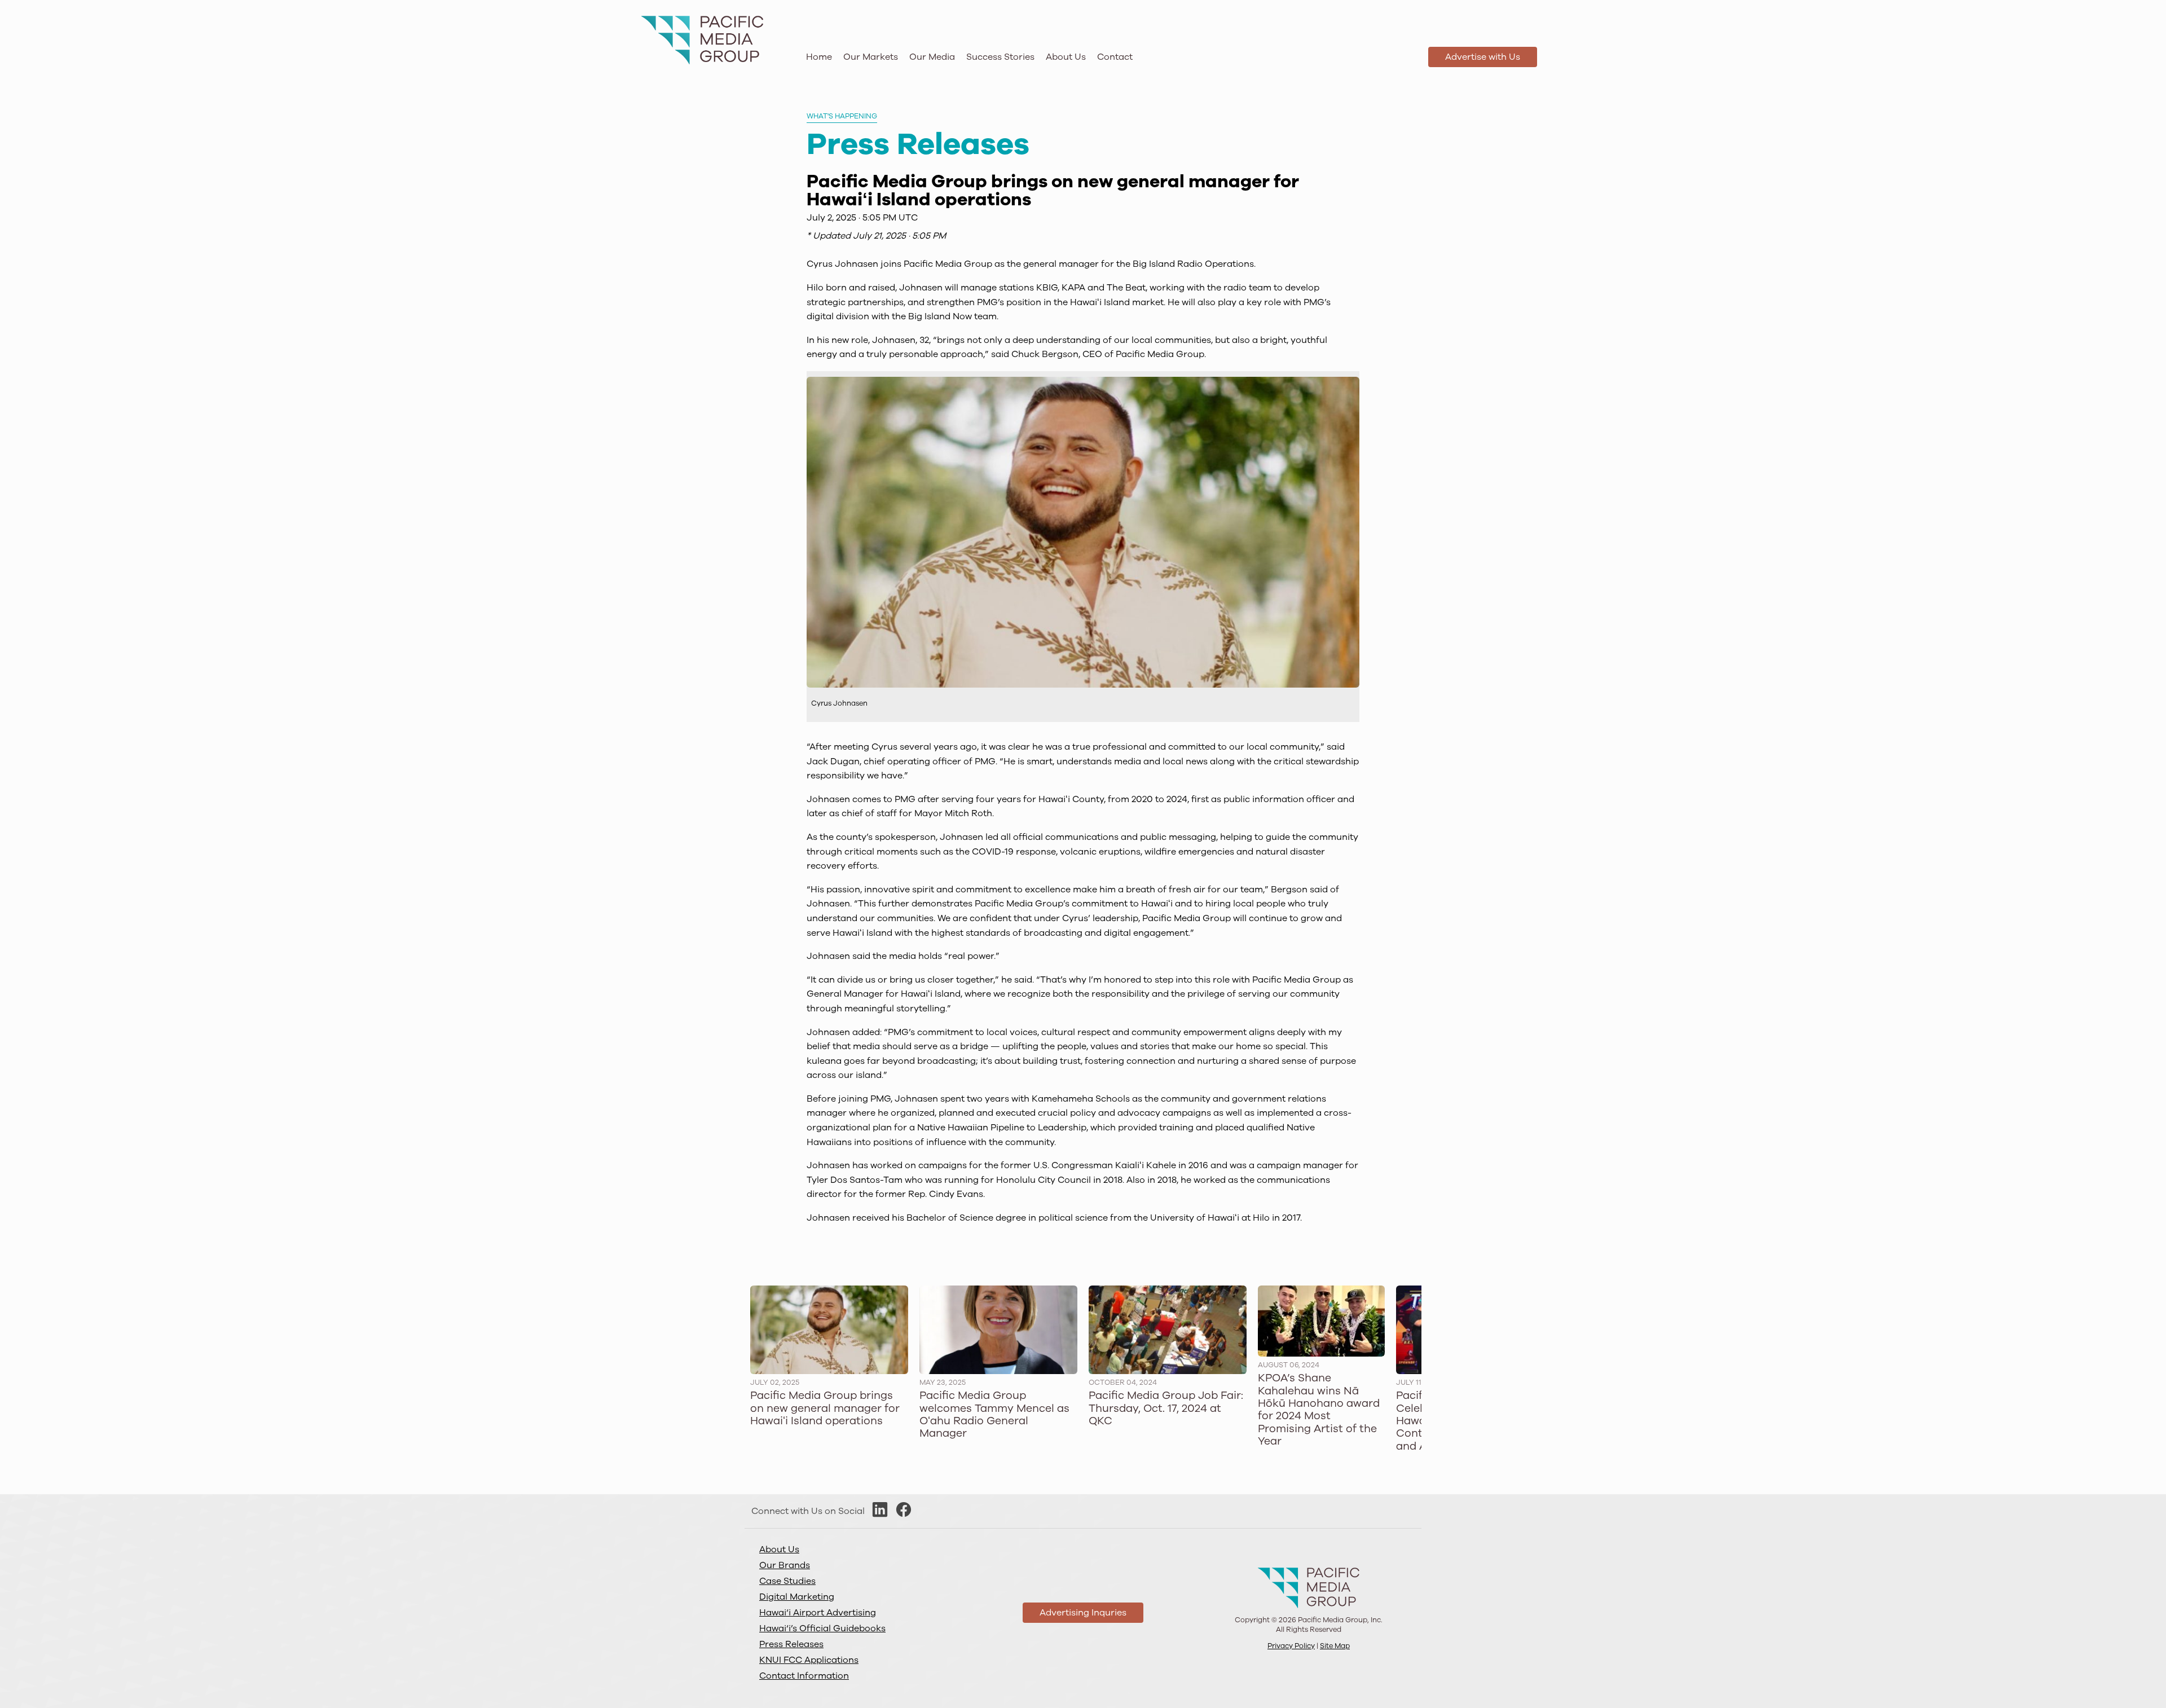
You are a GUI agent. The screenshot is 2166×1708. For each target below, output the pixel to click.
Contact (1115, 57)
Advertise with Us (1483, 57)
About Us (1066, 57)
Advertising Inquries (1083, 1613)
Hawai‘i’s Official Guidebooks (822, 1628)
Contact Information (804, 1676)
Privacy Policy (1291, 1646)
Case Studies (787, 1581)
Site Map (1335, 1646)
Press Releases (791, 1644)
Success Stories (1000, 57)
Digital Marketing (797, 1597)
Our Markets (871, 57)
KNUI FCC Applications (809, 1660)
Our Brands (785, 1565)
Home (819, 57)
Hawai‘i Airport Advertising (818, 1613)
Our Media (932, 57)
